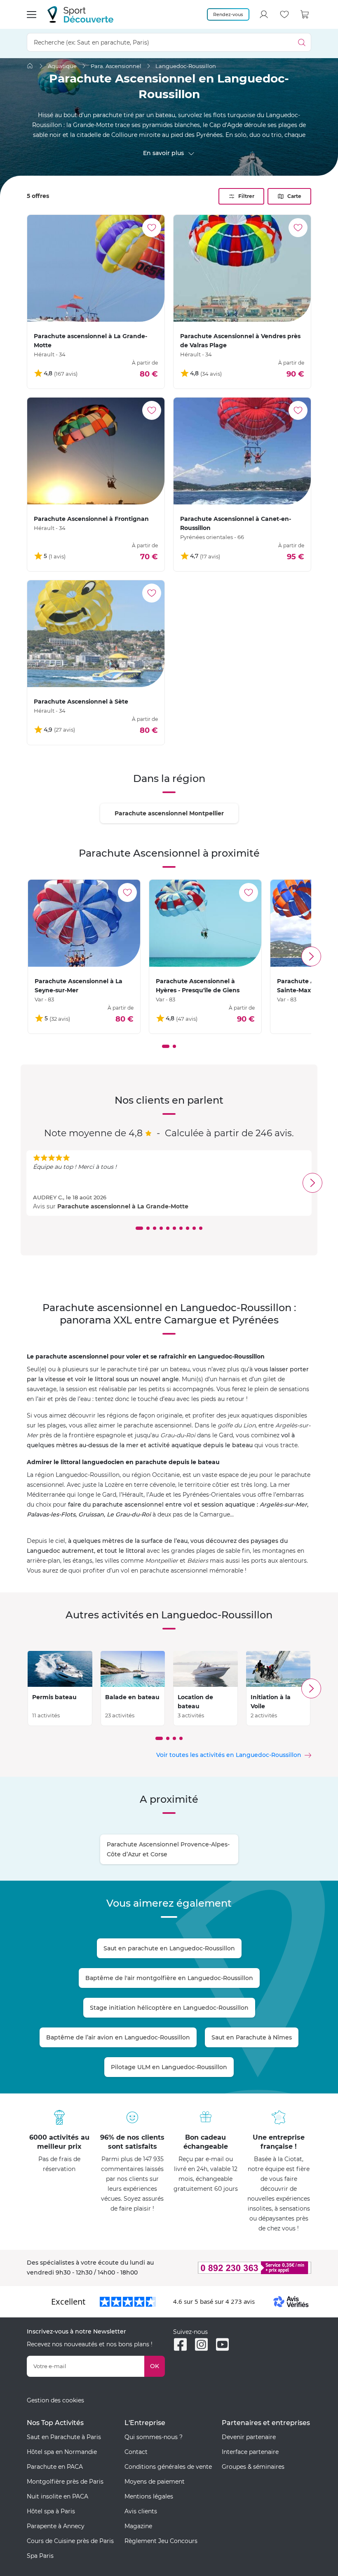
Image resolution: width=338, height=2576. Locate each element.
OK (155, 2366)
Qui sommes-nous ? (154, 2437)
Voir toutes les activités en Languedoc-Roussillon (229, 1755)
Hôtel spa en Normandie (62, 2452)
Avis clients (141, 2511)
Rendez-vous (228, 14)
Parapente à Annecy (56, 2526)
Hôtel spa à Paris (51, 2511)
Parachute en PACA (55, 2467)
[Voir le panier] (305, 14)
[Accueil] (30, 66)
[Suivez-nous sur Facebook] (180, 2344)
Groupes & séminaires (253, 2467)
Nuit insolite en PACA (58, 2496)
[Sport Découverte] (80, 14)
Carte (294, 196)
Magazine (138, 2526)
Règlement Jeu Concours (161, 2541)
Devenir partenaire (249, 2437)
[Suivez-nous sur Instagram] (201, 2344)
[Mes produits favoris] (284, 14)
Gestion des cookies (55, 2400)
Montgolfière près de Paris (65, 2482)
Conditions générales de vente (168, 2467)
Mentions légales (149, 2496)
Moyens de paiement (155, 2482)
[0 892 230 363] (242, 2268)
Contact (136, 2452)
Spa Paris (40, 2556)
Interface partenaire (250, 2452)
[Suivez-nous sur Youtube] (222, 2344)
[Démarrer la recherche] (302, 42)
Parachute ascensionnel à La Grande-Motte (123, 1206)
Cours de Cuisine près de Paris (70, 2541)
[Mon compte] (264, 14)
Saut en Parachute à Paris (64, 2437)
